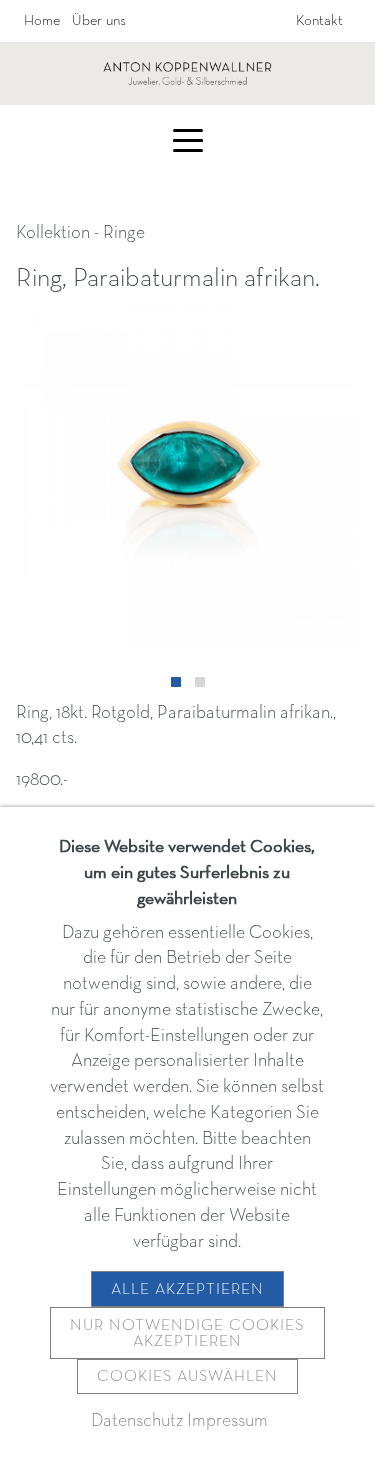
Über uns (99, 21)
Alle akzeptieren (187, 1290)
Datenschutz (137, 1421)
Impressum (227, 1421)
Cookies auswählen (187, 1377)
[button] (176, 682)
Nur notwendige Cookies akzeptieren (187, 1334)
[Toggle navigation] (188, 139)
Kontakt (319, 21)
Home (42, 21)
